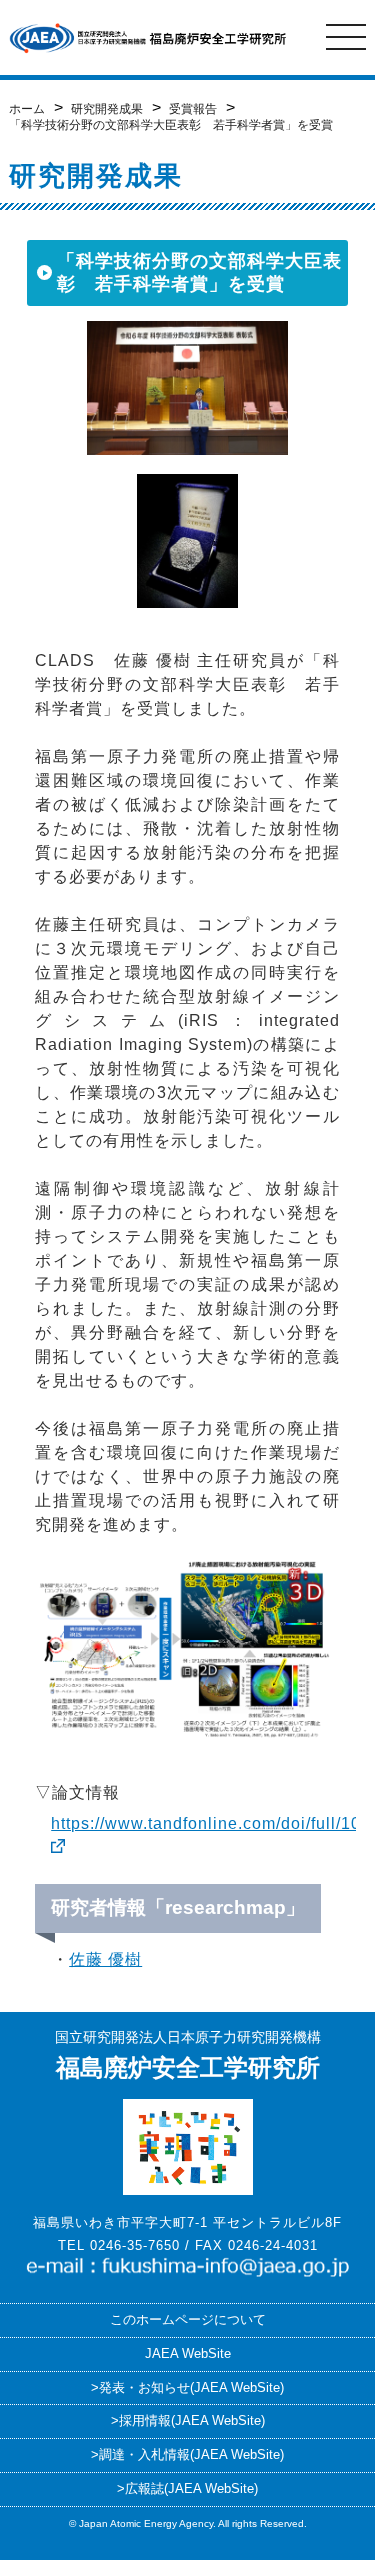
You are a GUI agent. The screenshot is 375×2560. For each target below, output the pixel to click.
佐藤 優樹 (105, 1959)
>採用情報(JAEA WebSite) (188, 2420)
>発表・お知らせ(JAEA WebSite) (187, 2387)
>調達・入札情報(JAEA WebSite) (187, 2454)
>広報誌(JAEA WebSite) (187, 2488)
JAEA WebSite (188, 2353)
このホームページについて (188, 2319)
